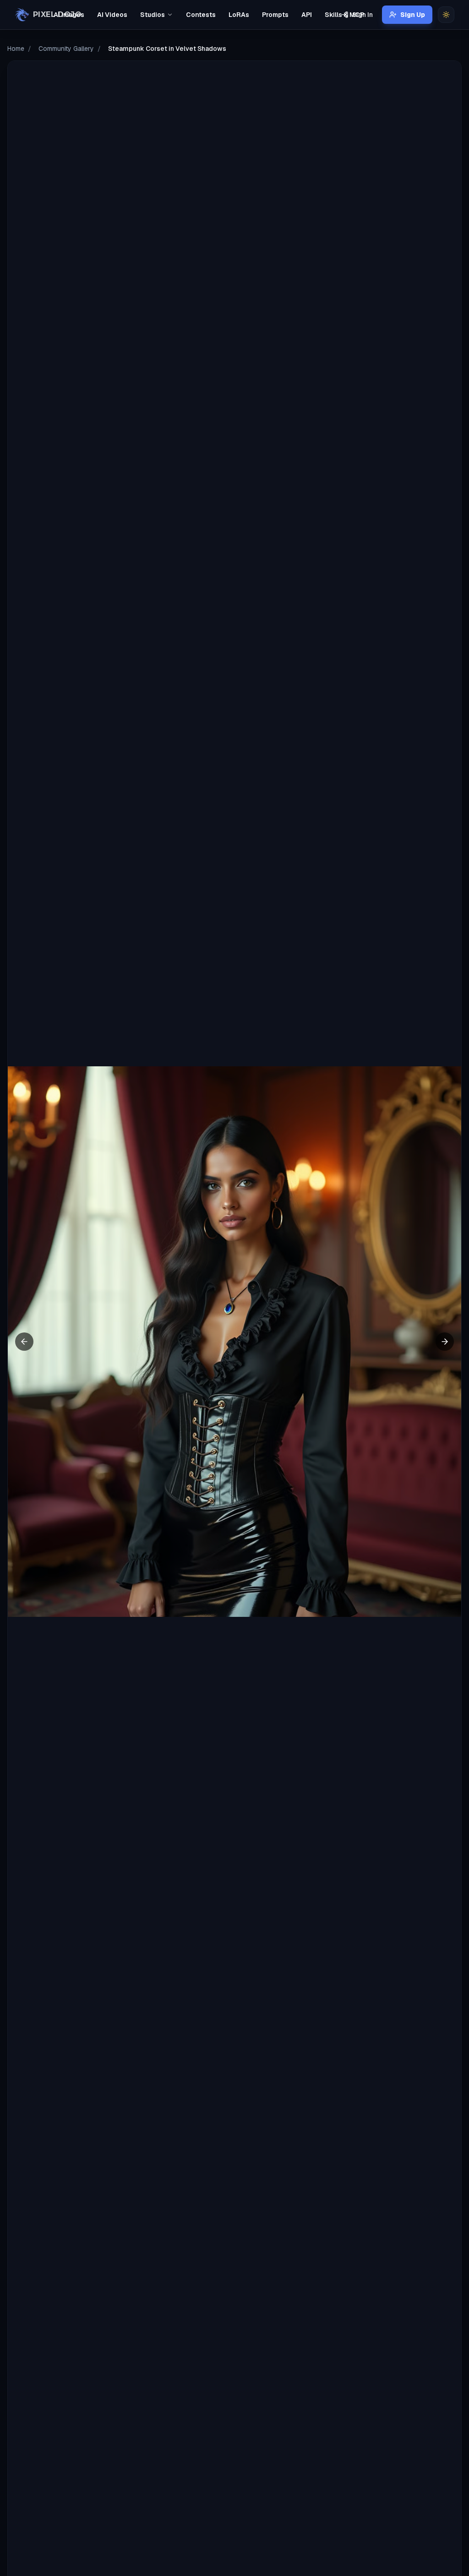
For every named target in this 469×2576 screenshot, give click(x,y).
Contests (201, 15)
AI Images (69, 15)
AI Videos (112, 15)
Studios (153, 15)
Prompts (275, 15)
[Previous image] (24, 1342)
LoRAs (239, 15)
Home (16, 49)
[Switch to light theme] (446, 15)
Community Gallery (66, 49)
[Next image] (445, 1342)
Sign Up (413, 15)
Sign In (363, 15)
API (307, 15)
